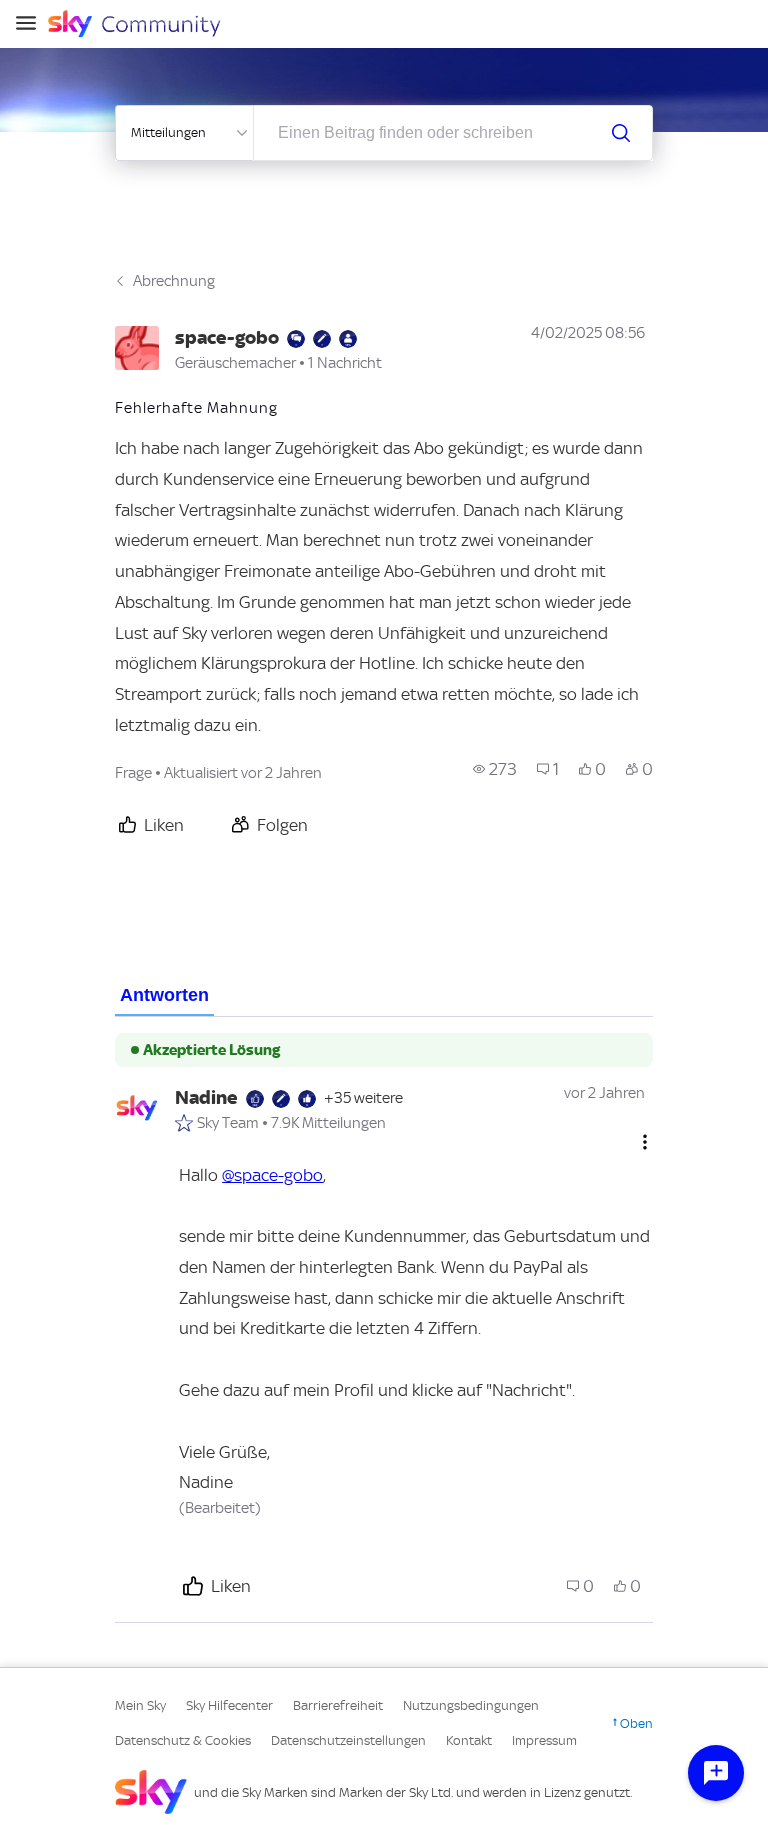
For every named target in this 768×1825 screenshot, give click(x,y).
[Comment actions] (645, 1142)
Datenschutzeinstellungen (348, 1740)
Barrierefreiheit (338, 1705)
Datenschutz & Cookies (183, 1740)
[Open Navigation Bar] (32, 24)
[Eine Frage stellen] (716, 1773)
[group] (495, 769)
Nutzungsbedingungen (471, 1705)
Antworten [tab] (164, 995)
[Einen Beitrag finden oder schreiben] (621, 133)
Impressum (544, 1740)
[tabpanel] (384, 1320)
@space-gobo (272, 1175)
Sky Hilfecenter (229, 1705)
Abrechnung (174, 281)
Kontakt (469, 1740)
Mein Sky (140, 1705)
